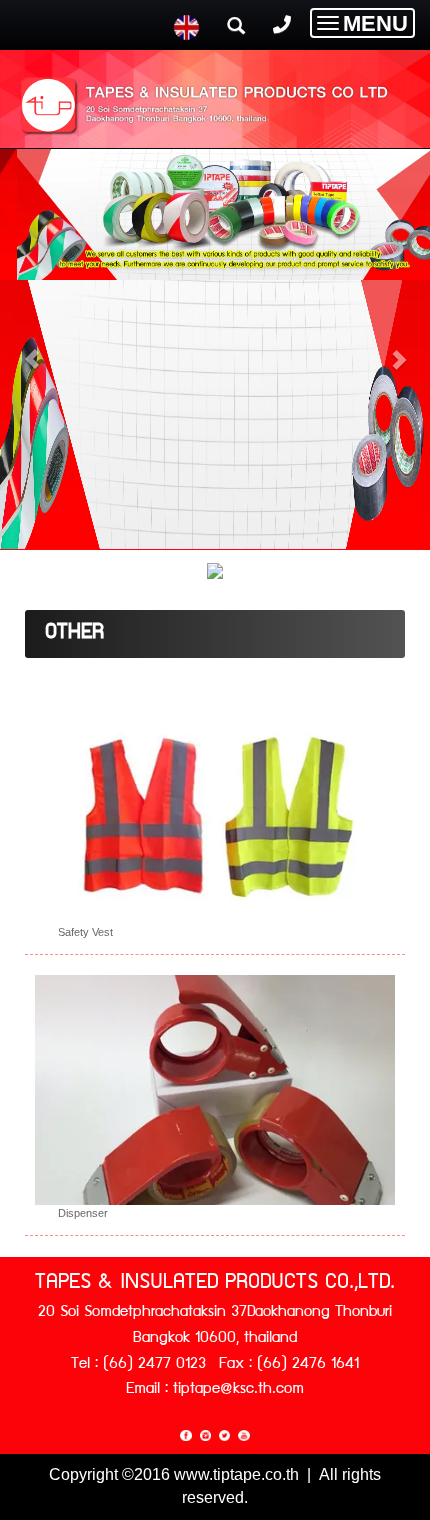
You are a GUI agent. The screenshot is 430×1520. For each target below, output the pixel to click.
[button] (32, 349)
